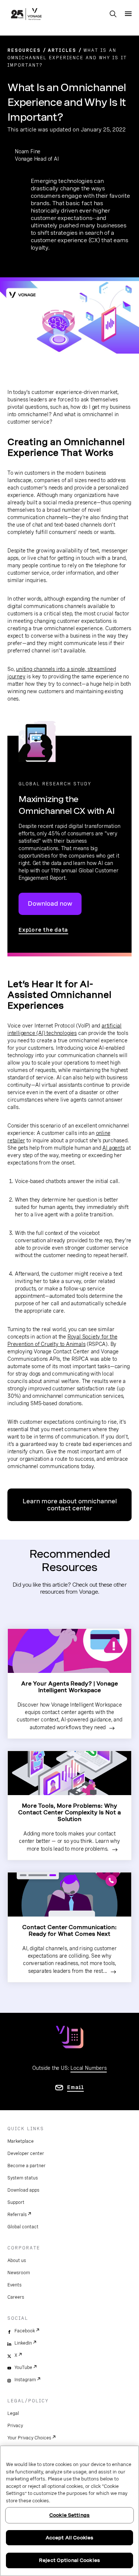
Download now (50, 904)
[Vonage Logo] (26, 15)
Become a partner (27, 2166)
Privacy (15, 2426)
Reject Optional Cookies (69, 2560)
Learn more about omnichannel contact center (70, 1505)
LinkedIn (23, 2343)
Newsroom (19, 2273)
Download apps (23, 2190)
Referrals (17, 2215)
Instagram (25, 2380)
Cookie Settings (69, 2515)
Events (14, 2285)
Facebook (25, 2331)
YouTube (23, 2368)
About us (17, 2261)
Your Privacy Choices (29, 2438)
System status (23, 2178)
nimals (78, 1344)
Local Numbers (88, 2068)
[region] (69, 2511)
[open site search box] (113, 14)
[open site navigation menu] (128, 14)
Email (75, 2087)
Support (16, 2202)
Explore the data (43, 930)
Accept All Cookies (69, 2538)
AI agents (113, 1148)
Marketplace (21, 2141)
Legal (13, 2413)
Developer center (26, 2154)
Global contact (23, 2227)
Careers (16, 2297)
